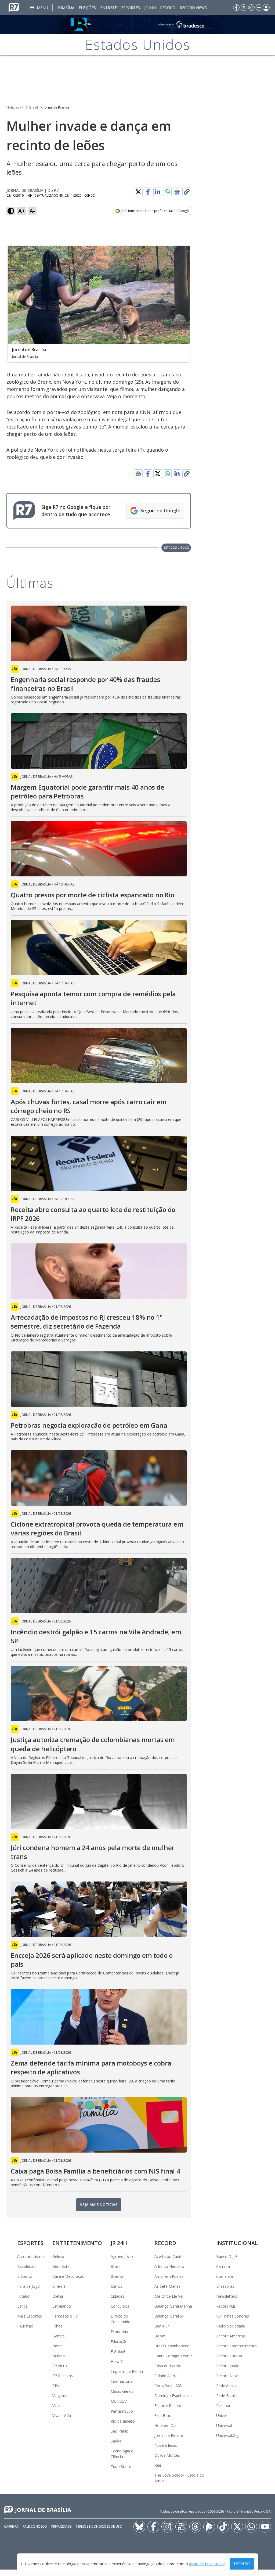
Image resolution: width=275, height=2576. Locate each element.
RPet (57, 2386)
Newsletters (227, 2296)
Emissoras (225, 2286)
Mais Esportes (30, 2316)
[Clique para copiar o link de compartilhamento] (187, 192)
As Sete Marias (167, 2286)
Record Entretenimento (236, 2346)
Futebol (24, 2296)
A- (32, 211)
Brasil (34, 107)
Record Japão (228, 2366)
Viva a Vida (62, 2415)
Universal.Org (228, 2435)
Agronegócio (122, 2256)
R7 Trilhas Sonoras (233, 2316)
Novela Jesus (166, 2445)
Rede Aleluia (227, 2386)
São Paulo (120, 2431)
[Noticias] (137, 24)
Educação (119, 2342)
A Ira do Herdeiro (169, 2266)
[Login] (266, 8)
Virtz (56, 2406)
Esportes (131, 8)
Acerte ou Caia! (168, 2256)
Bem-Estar (62, 2266)
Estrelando (62, 2306)
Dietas (58, 2296)
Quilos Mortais (167, 2455)
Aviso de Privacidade (207, 2564)
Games (59, 2336)
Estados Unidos (176, 547)
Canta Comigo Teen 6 (173, 2356)
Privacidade (61, 2526)
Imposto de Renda (127, 2371)
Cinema (59, 2286)
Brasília (66, 8)
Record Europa (229, 2356)
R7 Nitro (60, 2366)
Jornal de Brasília (56, 107)
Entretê (108, 8)
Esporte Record (168, 2406)
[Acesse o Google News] (177, 192)
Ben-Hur (162, 2326)
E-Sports (25, 2276)
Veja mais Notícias (99, 2205)
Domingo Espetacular (173, 2396)
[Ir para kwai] (181, 2527)
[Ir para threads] (195, 2527)
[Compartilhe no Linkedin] (158, 192)
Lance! (23, 2306)
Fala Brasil (163, 2415)
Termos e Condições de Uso (99, 2526)
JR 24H (150, 8)
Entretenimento (77, 2243)
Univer (222, 2415)
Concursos (120, 2306)
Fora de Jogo (28, 2286)
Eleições (87, 8)
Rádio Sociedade (231, 2326)
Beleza (58, 2256)
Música (59, 2356)
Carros (116, 2286)
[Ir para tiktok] (223, 2527)
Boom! (160, 2336)
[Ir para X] (244, 8)
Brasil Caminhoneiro (172, 2346)
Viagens (59, 2396)
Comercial (225, 2276)
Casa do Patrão (168, 2366)
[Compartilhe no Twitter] (138, 192)
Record (168, 8)
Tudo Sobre (121, 2467)
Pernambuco (122, 2411)
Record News (193, 8)
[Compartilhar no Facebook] (148, 192)
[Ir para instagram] (251, 8)
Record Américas (231, 2336)
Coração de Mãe (169, 2386)
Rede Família (227, 2396)
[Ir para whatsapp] (251, 2527)
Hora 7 (117, 2361)
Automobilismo (30, 2256)
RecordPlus (226, 2306)
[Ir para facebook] (236, 8)
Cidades (117, 2296)
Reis (158, 2465)
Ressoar (223, 2406)
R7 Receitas (63, 2376)
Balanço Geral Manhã (173, 2306)
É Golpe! (118, 2352)
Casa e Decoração (68, 2276)
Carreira (223, 2266)
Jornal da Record (169, 2435)
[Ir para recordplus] (209, 2527)
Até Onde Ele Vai (169, 2296)
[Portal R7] (14, 7)
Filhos (57, 2326)
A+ (22, 211)
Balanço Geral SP (169, 2316)
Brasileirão (26, 2266)
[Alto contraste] (11, 211)
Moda (57, 2346)
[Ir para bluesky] (139, 2527)
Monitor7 (119, 2401)
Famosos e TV (65, 2316)
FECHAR (242, 2564)
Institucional (237, 2243)
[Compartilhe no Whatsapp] (167, 192)
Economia (119, 2332)
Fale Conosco (35, 2526)
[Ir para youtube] (265, 2527)
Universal (224, 2425)
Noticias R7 (15, 107)
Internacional (122, 2381)
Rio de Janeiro (123, 2421)
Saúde (116, 2441)
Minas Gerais (122, 2391)
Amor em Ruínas (169, 2276)
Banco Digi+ (227, 2256)
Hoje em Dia (165, 2425)
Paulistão (25, 2326)
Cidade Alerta (166, 2376)
